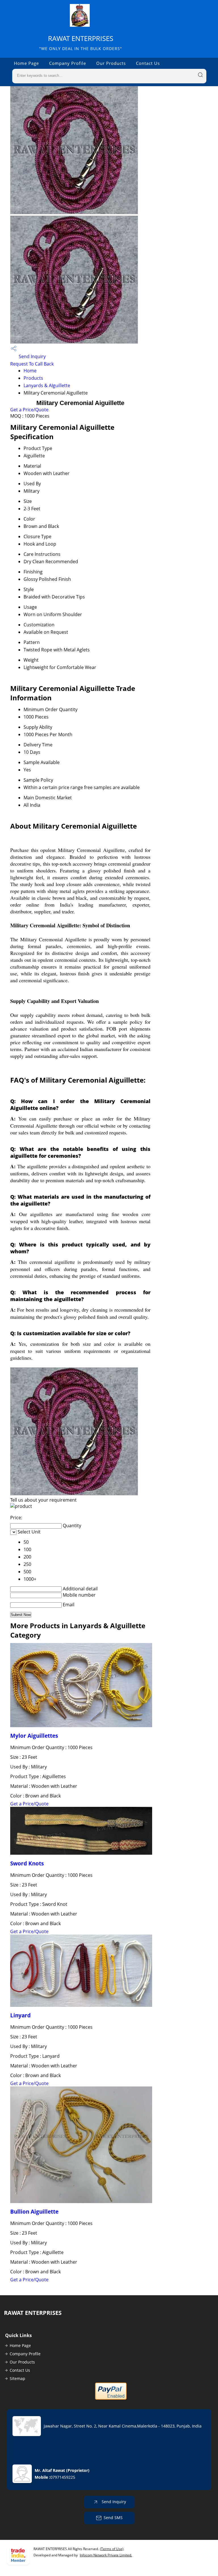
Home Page (26, 63)
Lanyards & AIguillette (47, 385)
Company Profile (68, 63)
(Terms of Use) (112, 2549)
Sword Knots (27, 1863)
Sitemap (17, 2378)
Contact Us (148, 63)
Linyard (20, 2015)
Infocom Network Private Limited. (106, 2555)
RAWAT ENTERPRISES (81, 43)
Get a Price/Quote (29, 410)
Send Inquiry (32, 356)
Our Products (111, 63)
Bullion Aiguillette (34, 2211)
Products (33, 378)
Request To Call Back (32, 364)
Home (30, 371)
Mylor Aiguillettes (34, 1736)
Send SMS (113, 2518)
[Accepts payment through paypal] (111, 2398)
